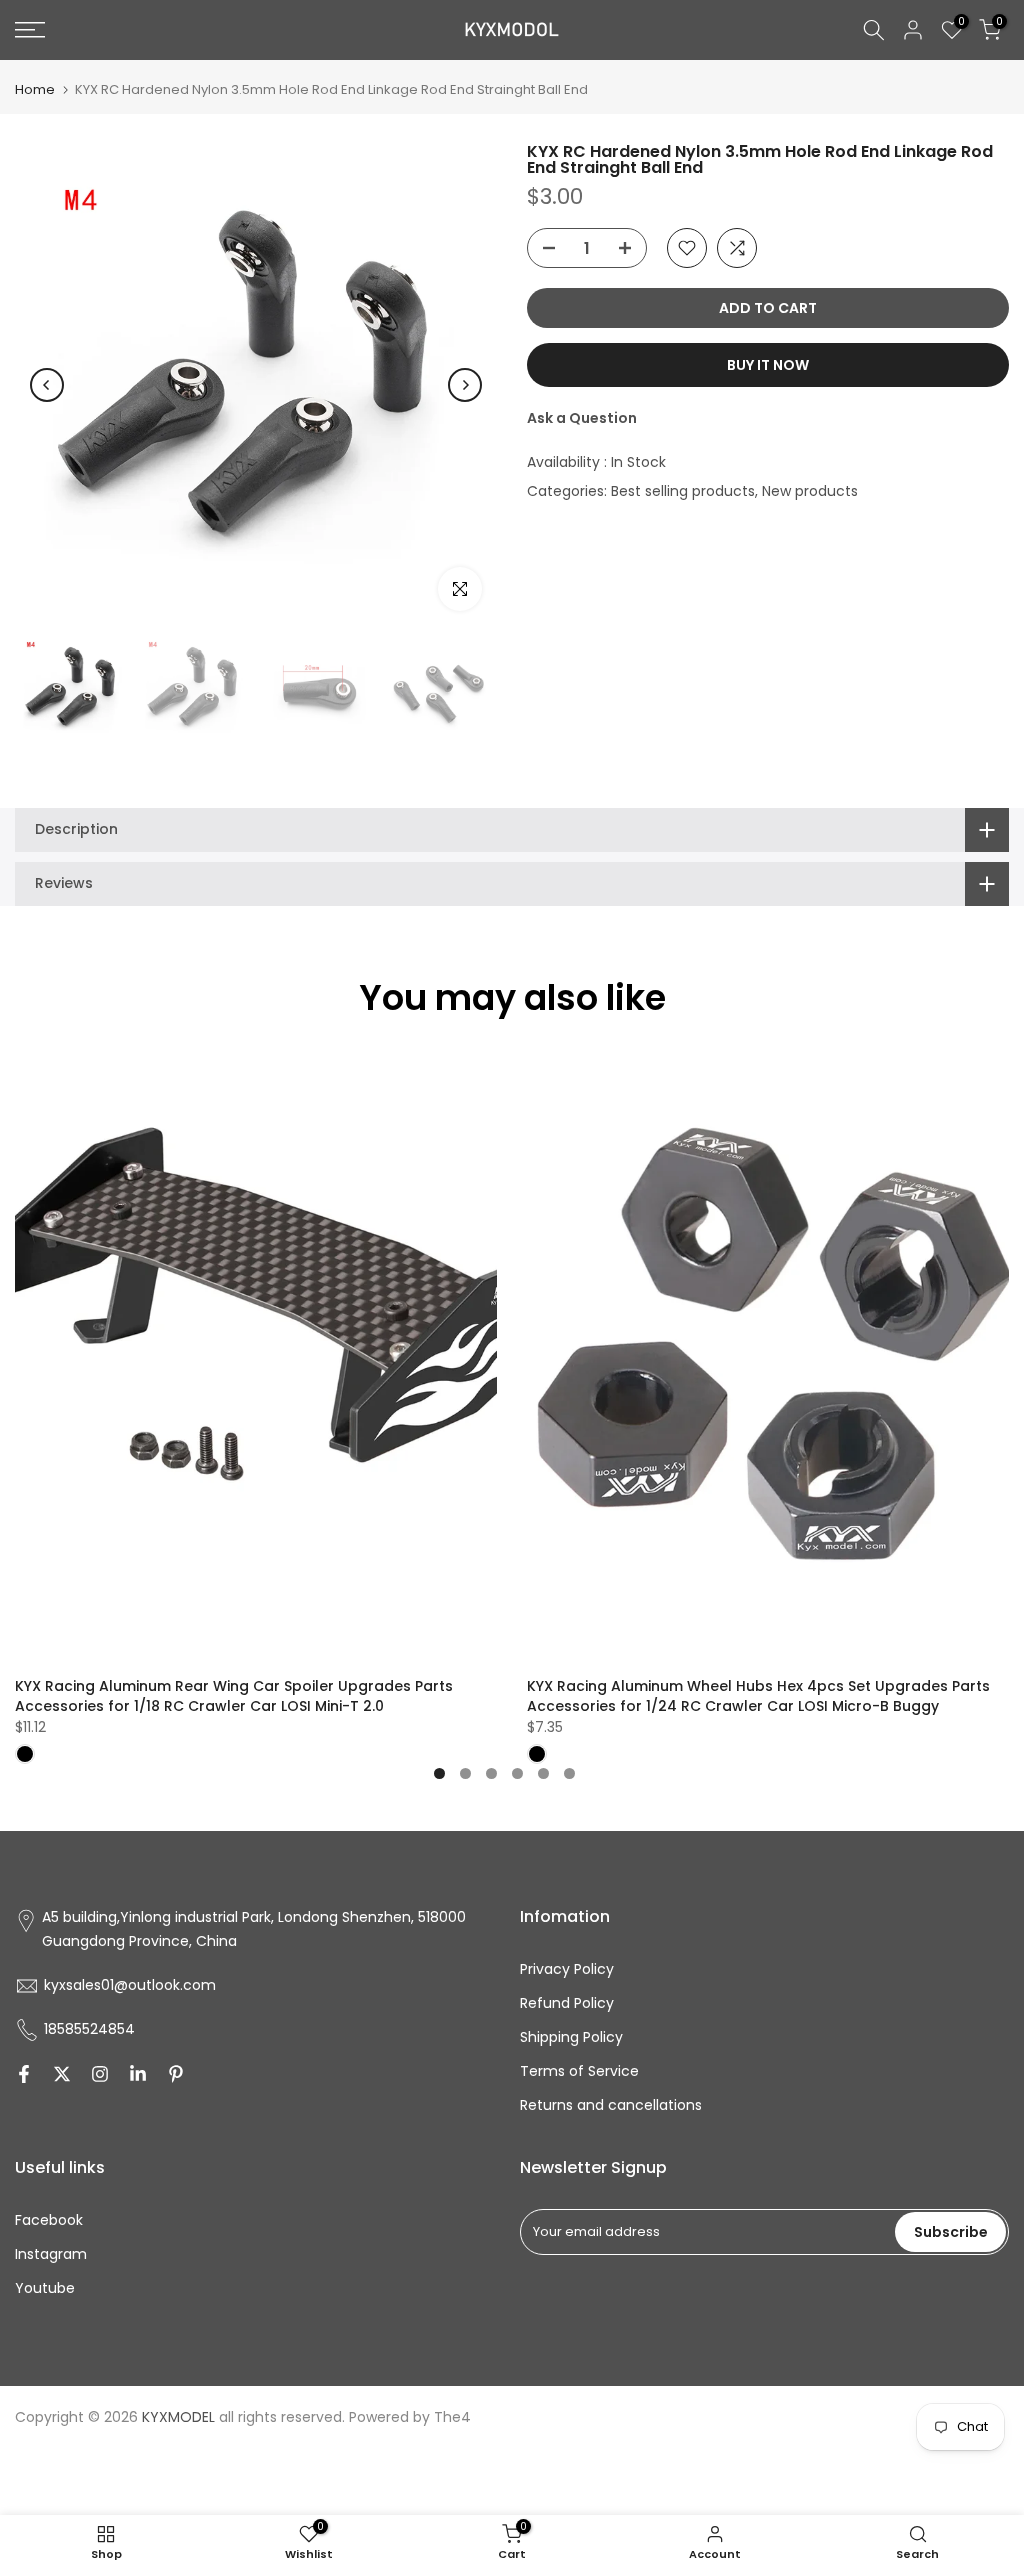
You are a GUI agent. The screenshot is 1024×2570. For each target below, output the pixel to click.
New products (810, 491)
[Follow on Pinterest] (176, 2074)
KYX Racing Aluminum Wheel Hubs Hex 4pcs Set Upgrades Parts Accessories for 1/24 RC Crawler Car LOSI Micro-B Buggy (758, 1696)
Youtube (45, 2288)
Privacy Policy (567, 1969)
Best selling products (683, 491)
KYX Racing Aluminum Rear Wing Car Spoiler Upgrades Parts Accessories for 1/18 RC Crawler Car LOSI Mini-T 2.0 (234, 1696)
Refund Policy (567, 2003)
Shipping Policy (571, 2037)
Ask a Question (582, 418)
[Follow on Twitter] (62, 2074)
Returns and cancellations (611, 2105)
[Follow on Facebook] (24, 2074)
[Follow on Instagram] (100, 2074)
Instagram (51, 2254)
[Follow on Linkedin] (138, 2074)
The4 (452, 2417)
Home (35, 89)
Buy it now (768, 365)
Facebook (49, 2220)
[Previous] (47, 385)
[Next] (465, 385)
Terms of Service (579, 2071)
